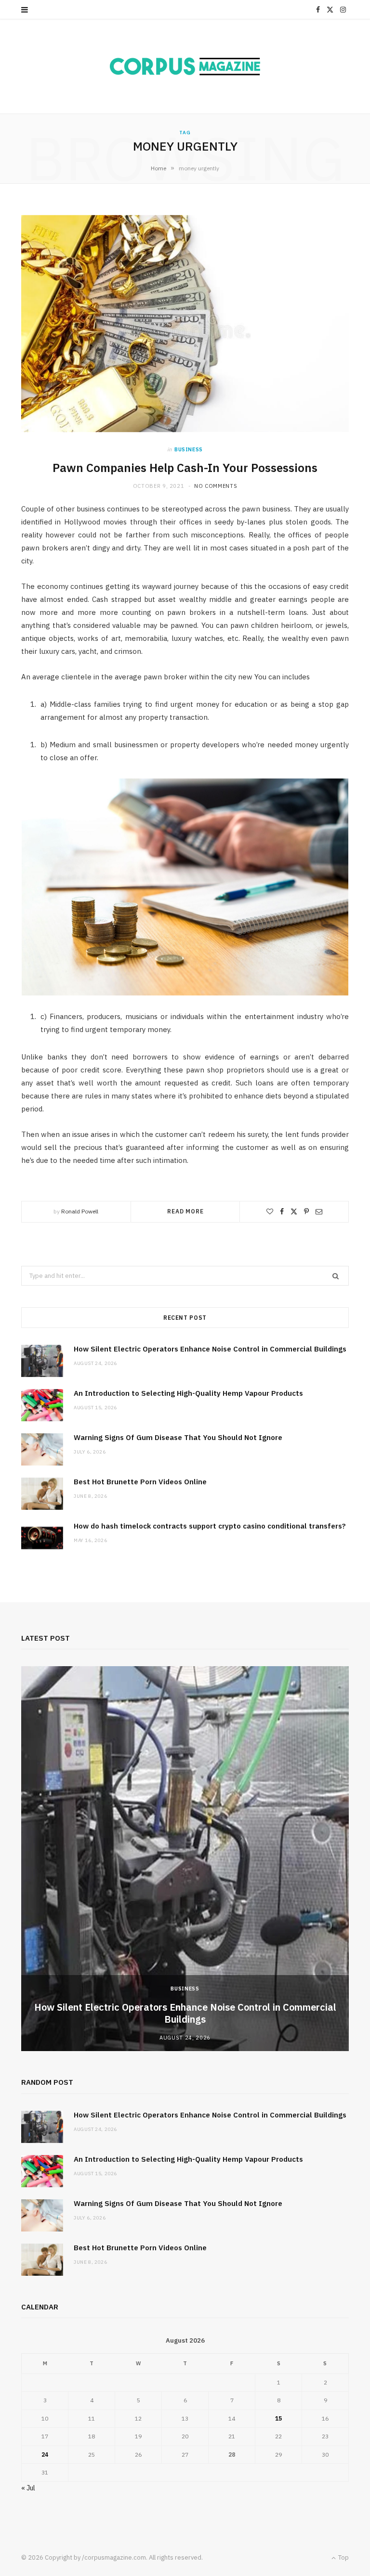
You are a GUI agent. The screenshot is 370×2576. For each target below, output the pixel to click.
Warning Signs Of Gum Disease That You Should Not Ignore (178, 1437)
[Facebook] (282, 1211)
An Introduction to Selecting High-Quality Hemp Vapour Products (188, 1393)
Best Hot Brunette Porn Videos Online (140, 1482)
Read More (185, 1211)
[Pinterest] (306, 1211)
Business (189, 449)
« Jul (28, 2488)
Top (343, 2557)
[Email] (319, 1211)
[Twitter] (294, 1211)
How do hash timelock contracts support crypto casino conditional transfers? (210, 1526)
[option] (185, 1859)
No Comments (216, 486)
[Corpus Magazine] (185, 66)
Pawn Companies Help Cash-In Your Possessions (185, 468)
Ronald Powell (80, 1211)
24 (45, 2455)
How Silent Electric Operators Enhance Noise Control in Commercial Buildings (210, 1349)
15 (278, 2418)
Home (159, 168)
